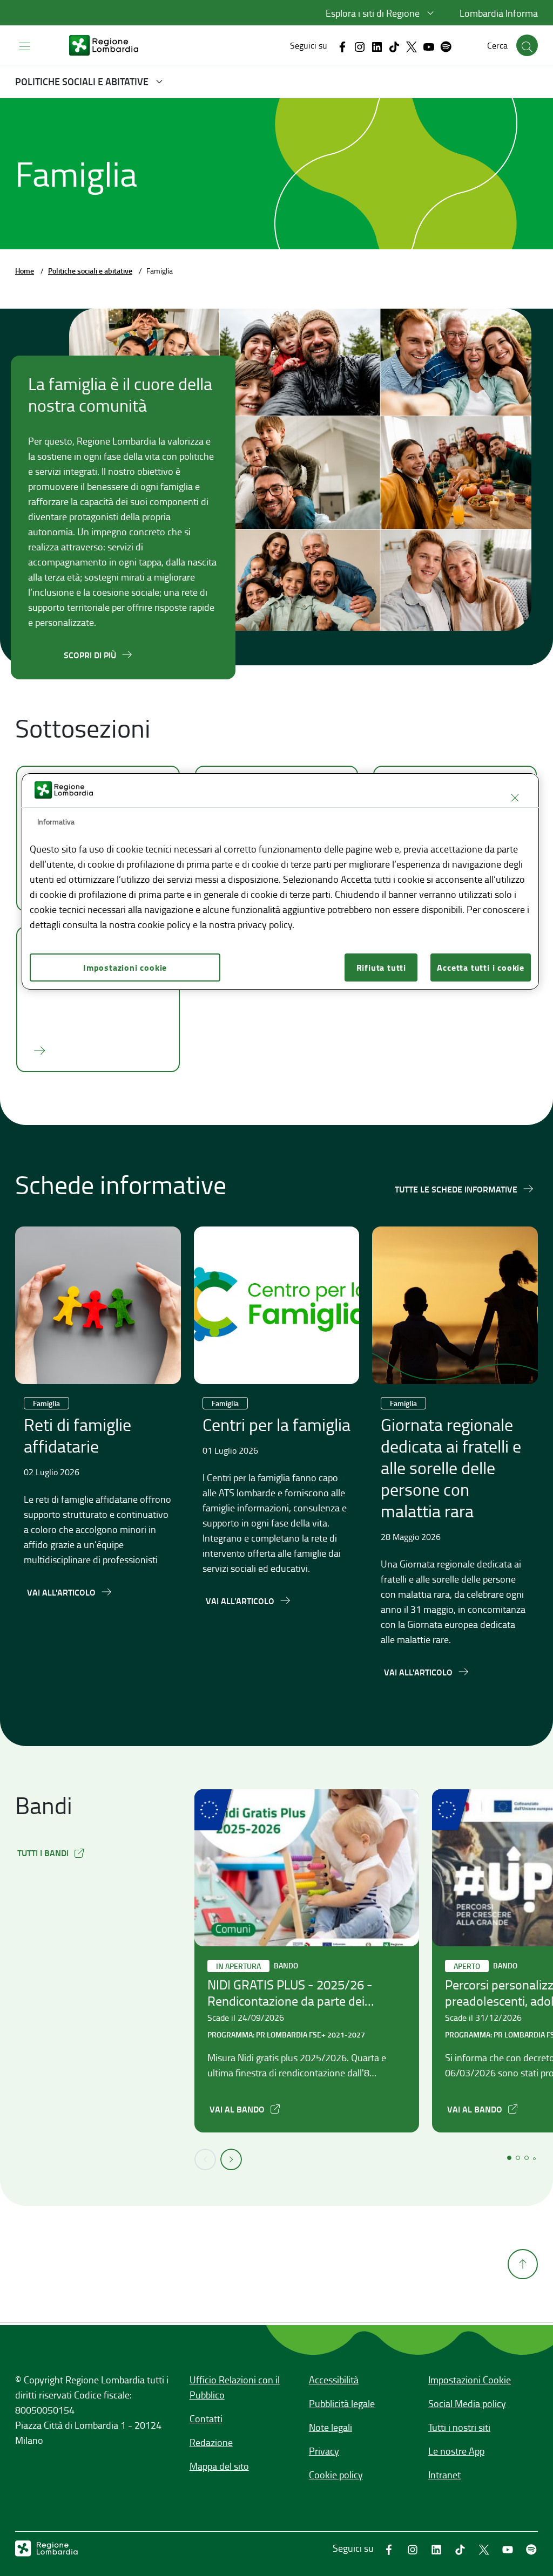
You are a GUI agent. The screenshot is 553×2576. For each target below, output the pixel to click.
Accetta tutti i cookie (481, 967)
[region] (280, 881)
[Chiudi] (515, 798)
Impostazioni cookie (125, 967)
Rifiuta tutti (381, 967)
